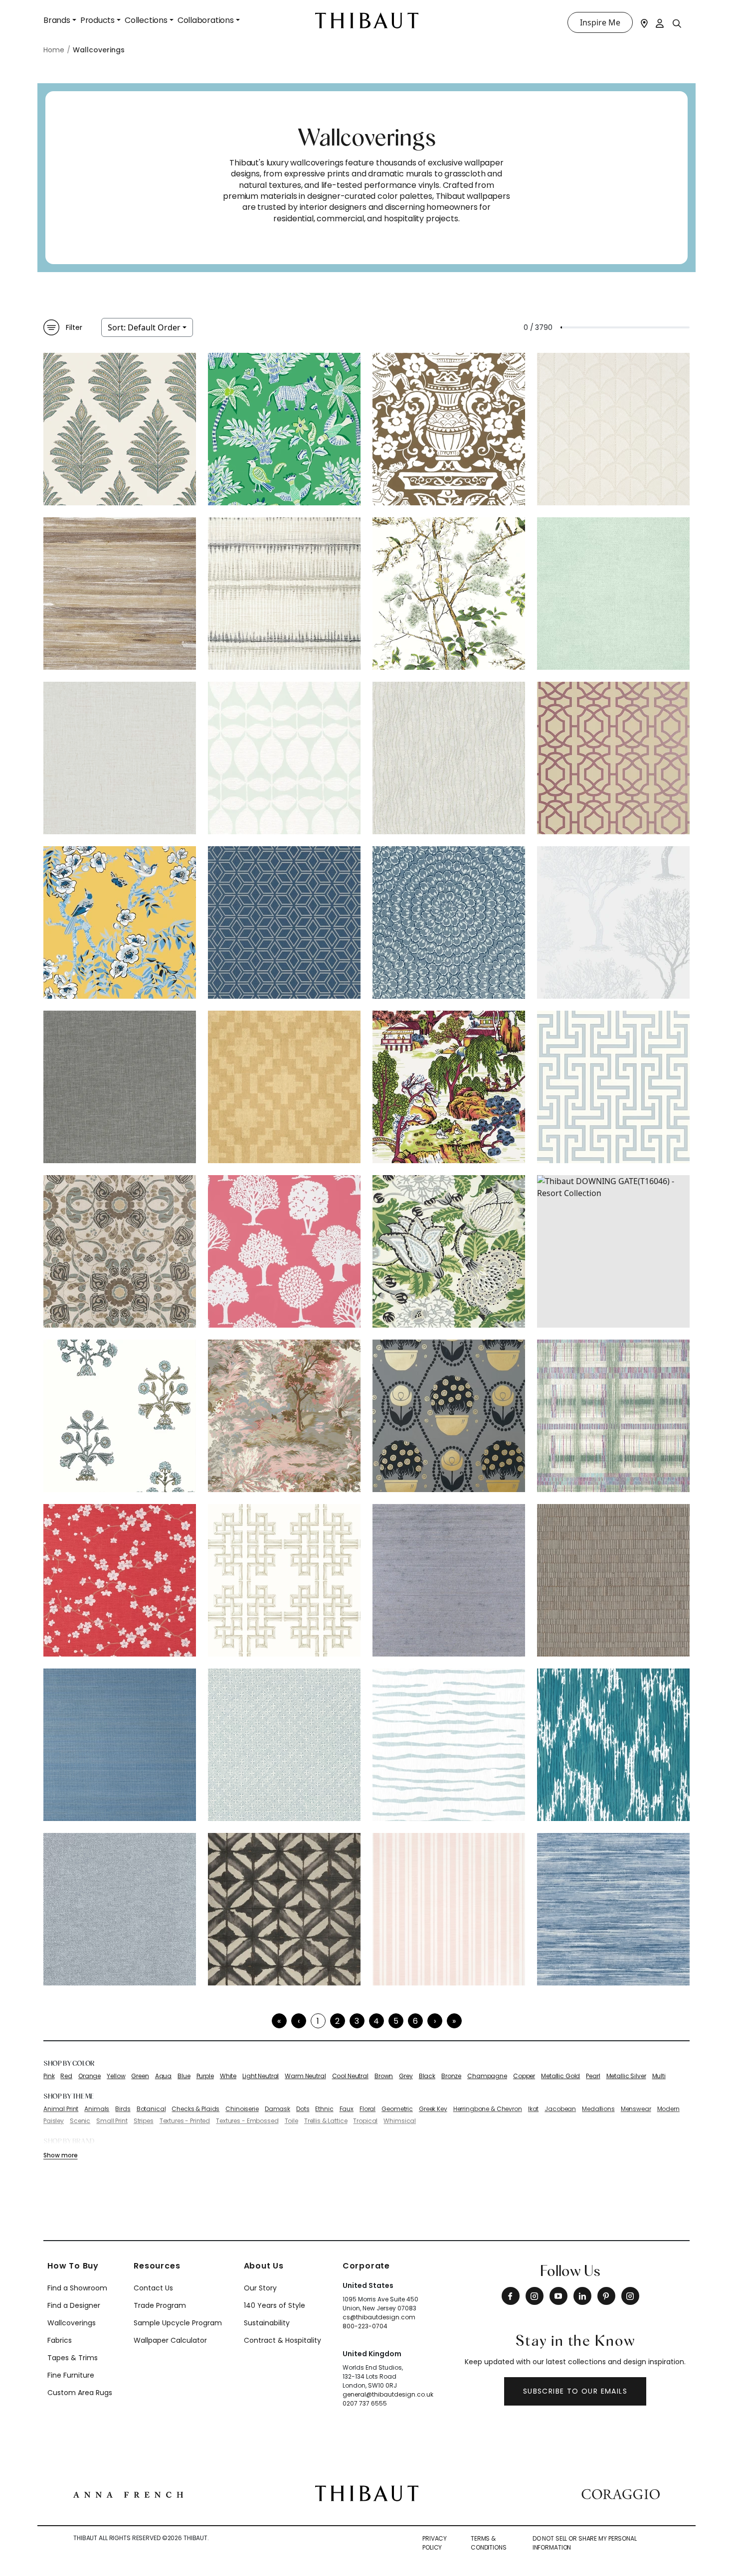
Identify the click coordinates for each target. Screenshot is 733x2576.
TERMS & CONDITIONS (489, 2543)
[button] (435, 2021)
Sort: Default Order (144, 327)
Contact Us (153, 2288)
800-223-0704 (365, 2326)
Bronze (451, 2076)
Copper (524, 2076)
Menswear (636, 2109)
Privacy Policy (435, 2543)
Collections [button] (146, 20)
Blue (184, 2076)
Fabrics (60, 2340)
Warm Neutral (305, 2076)
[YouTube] (558, 2296)
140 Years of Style (275, 2305)
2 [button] (337, 2021)
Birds (123, 2109)
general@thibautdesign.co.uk (388, 2394)
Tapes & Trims (73, 2358)
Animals (97, 2109)
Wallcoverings (72, 2323)
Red (66, 2076)
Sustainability (267, 2323)
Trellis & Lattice (326, 2121)
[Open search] (677, 23)
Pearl (593, 2076)
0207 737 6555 (365, 2403)
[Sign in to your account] (660, 22)
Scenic (80, 2121)
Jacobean (560, 2109)
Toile (291, 2121)
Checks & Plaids (195, 2109)
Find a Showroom (77, 2288)
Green (140, 2076)
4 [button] (376, 2021)
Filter (74, 327)
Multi (659, 2076)
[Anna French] (128, 2493)
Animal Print (61, 2109)
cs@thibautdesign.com (379, 2317)
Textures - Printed (185, 2121)
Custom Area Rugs (80, 2393)
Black (427, 2076)
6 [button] (415, 2021)
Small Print (112, 2121)
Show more (60, 2155)
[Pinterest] (606, 2296)
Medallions (598, 2109)
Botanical (151, 2109)
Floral (367, 2109)
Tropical (365, 2121)
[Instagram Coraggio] (630, 2296)
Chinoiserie (242, 2109)
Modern (668, 2109)
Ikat (533, 2109)
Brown (384, 2076)
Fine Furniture (71, 2375)
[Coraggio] (621, 2493)
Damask (277, 2109)
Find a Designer (74, 2305)
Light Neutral (261, 2076)
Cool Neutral (350, 2076)
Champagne (487, 2076)
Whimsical (400, 2121)
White (228, 2076)
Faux (347, 2109)
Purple (205, 2076)
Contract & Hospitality (282, 2340)
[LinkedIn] (582, 2296)
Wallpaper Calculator (170, 2340)
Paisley (54, 2121)
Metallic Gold (560, 2076)
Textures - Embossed (247, 2121)
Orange (90, 2076)
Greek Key (433, 2109)
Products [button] (97, 20)
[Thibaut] (367, 2493)
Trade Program (160, 2305)
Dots (303, 2109)
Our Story (260, 2288)
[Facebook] (511, 2296)
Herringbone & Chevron (488, 2109)
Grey (406, 2076)
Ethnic (324, 2109)
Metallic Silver (626, 2076)
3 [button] (357, 2021)
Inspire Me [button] (600, 22)
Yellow (116, 2076)
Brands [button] (57, 20)
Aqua (163, 2076)
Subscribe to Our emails (575, 2391)
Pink (49, 2076)
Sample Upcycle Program (178, 2323)
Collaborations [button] (206, 20)
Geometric (397, 2109)
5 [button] (396, 2021)
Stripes (144, 2121)
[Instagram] (535, 2296)
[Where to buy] (644, 22)
